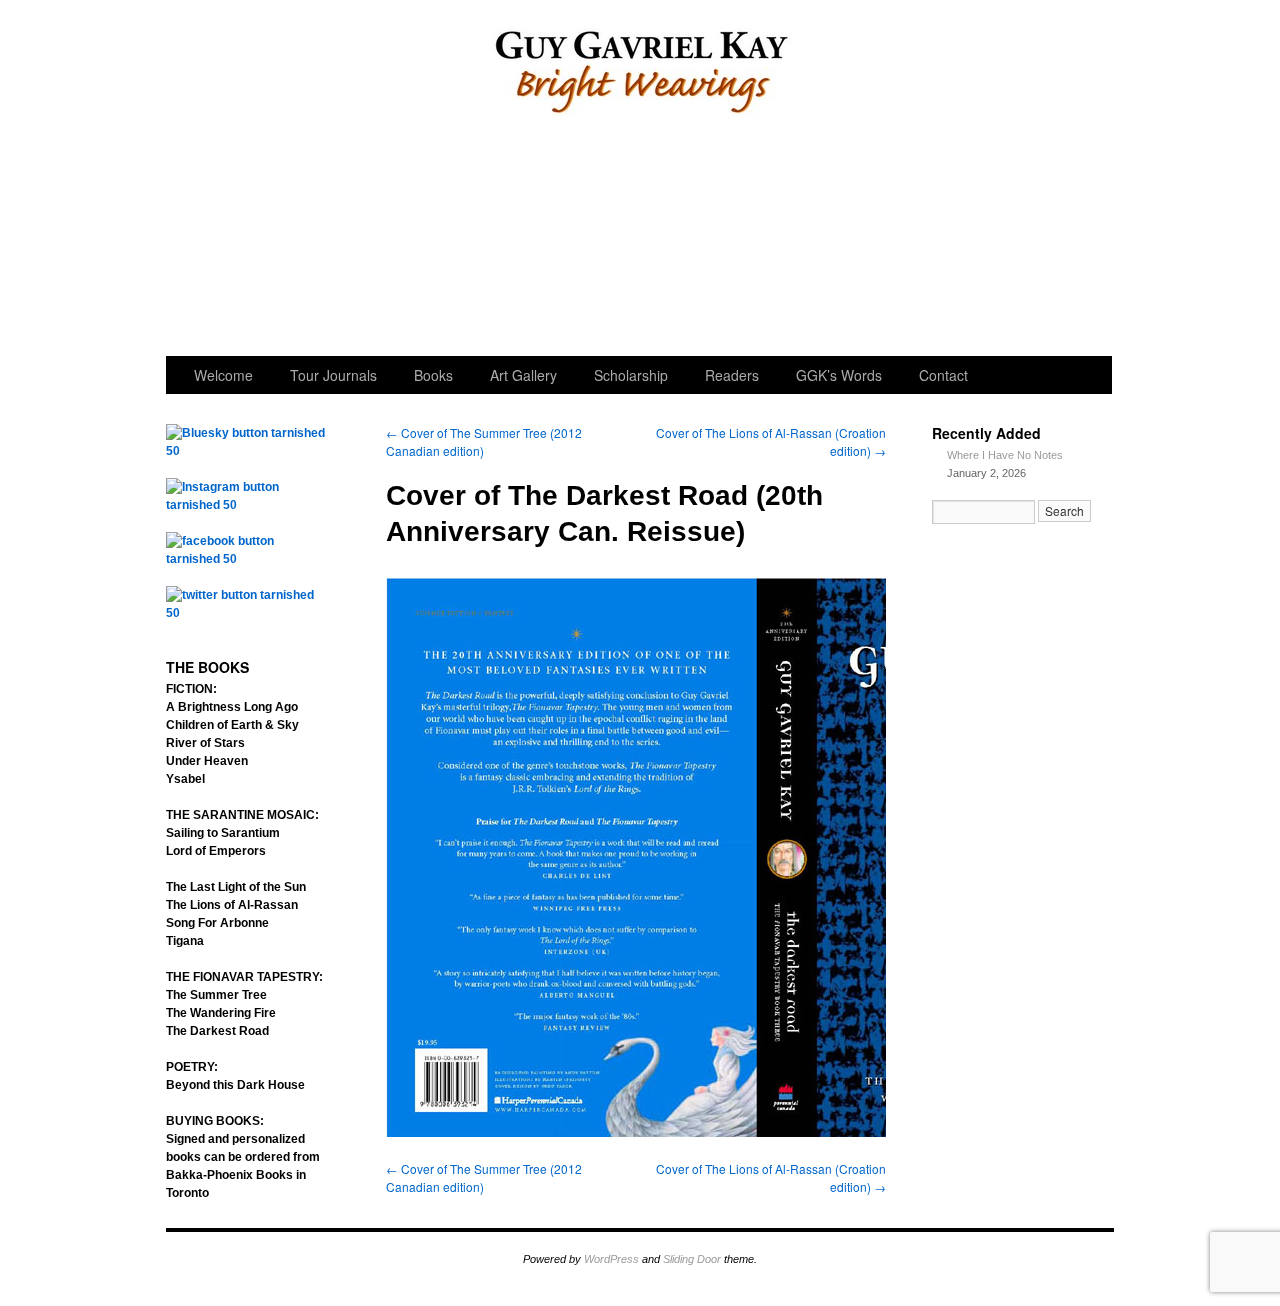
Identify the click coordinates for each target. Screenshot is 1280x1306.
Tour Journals (368, 241)
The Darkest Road (217, 1031)
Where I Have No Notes (1005, 455)
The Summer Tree (216, 995)
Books (433, 375)
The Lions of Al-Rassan (232, 905)
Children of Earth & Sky (232, 725)
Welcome (233, 241)
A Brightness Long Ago (232, 707)
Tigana (185, 941)
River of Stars (205, 743)
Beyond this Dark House (235, 1085)
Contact (943, 375)
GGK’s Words (1042, 241)
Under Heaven (207, 761)
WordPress (611, 1259)
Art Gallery (503, 241)
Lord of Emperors (216, 851)
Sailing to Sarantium (223, 833)
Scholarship (638, 241)
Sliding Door (692, 1259)
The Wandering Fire (221, 1013)
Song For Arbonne (217, 923)
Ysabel (185, 779)
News (908, 241)
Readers (773, 241)
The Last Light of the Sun (236, 887)
